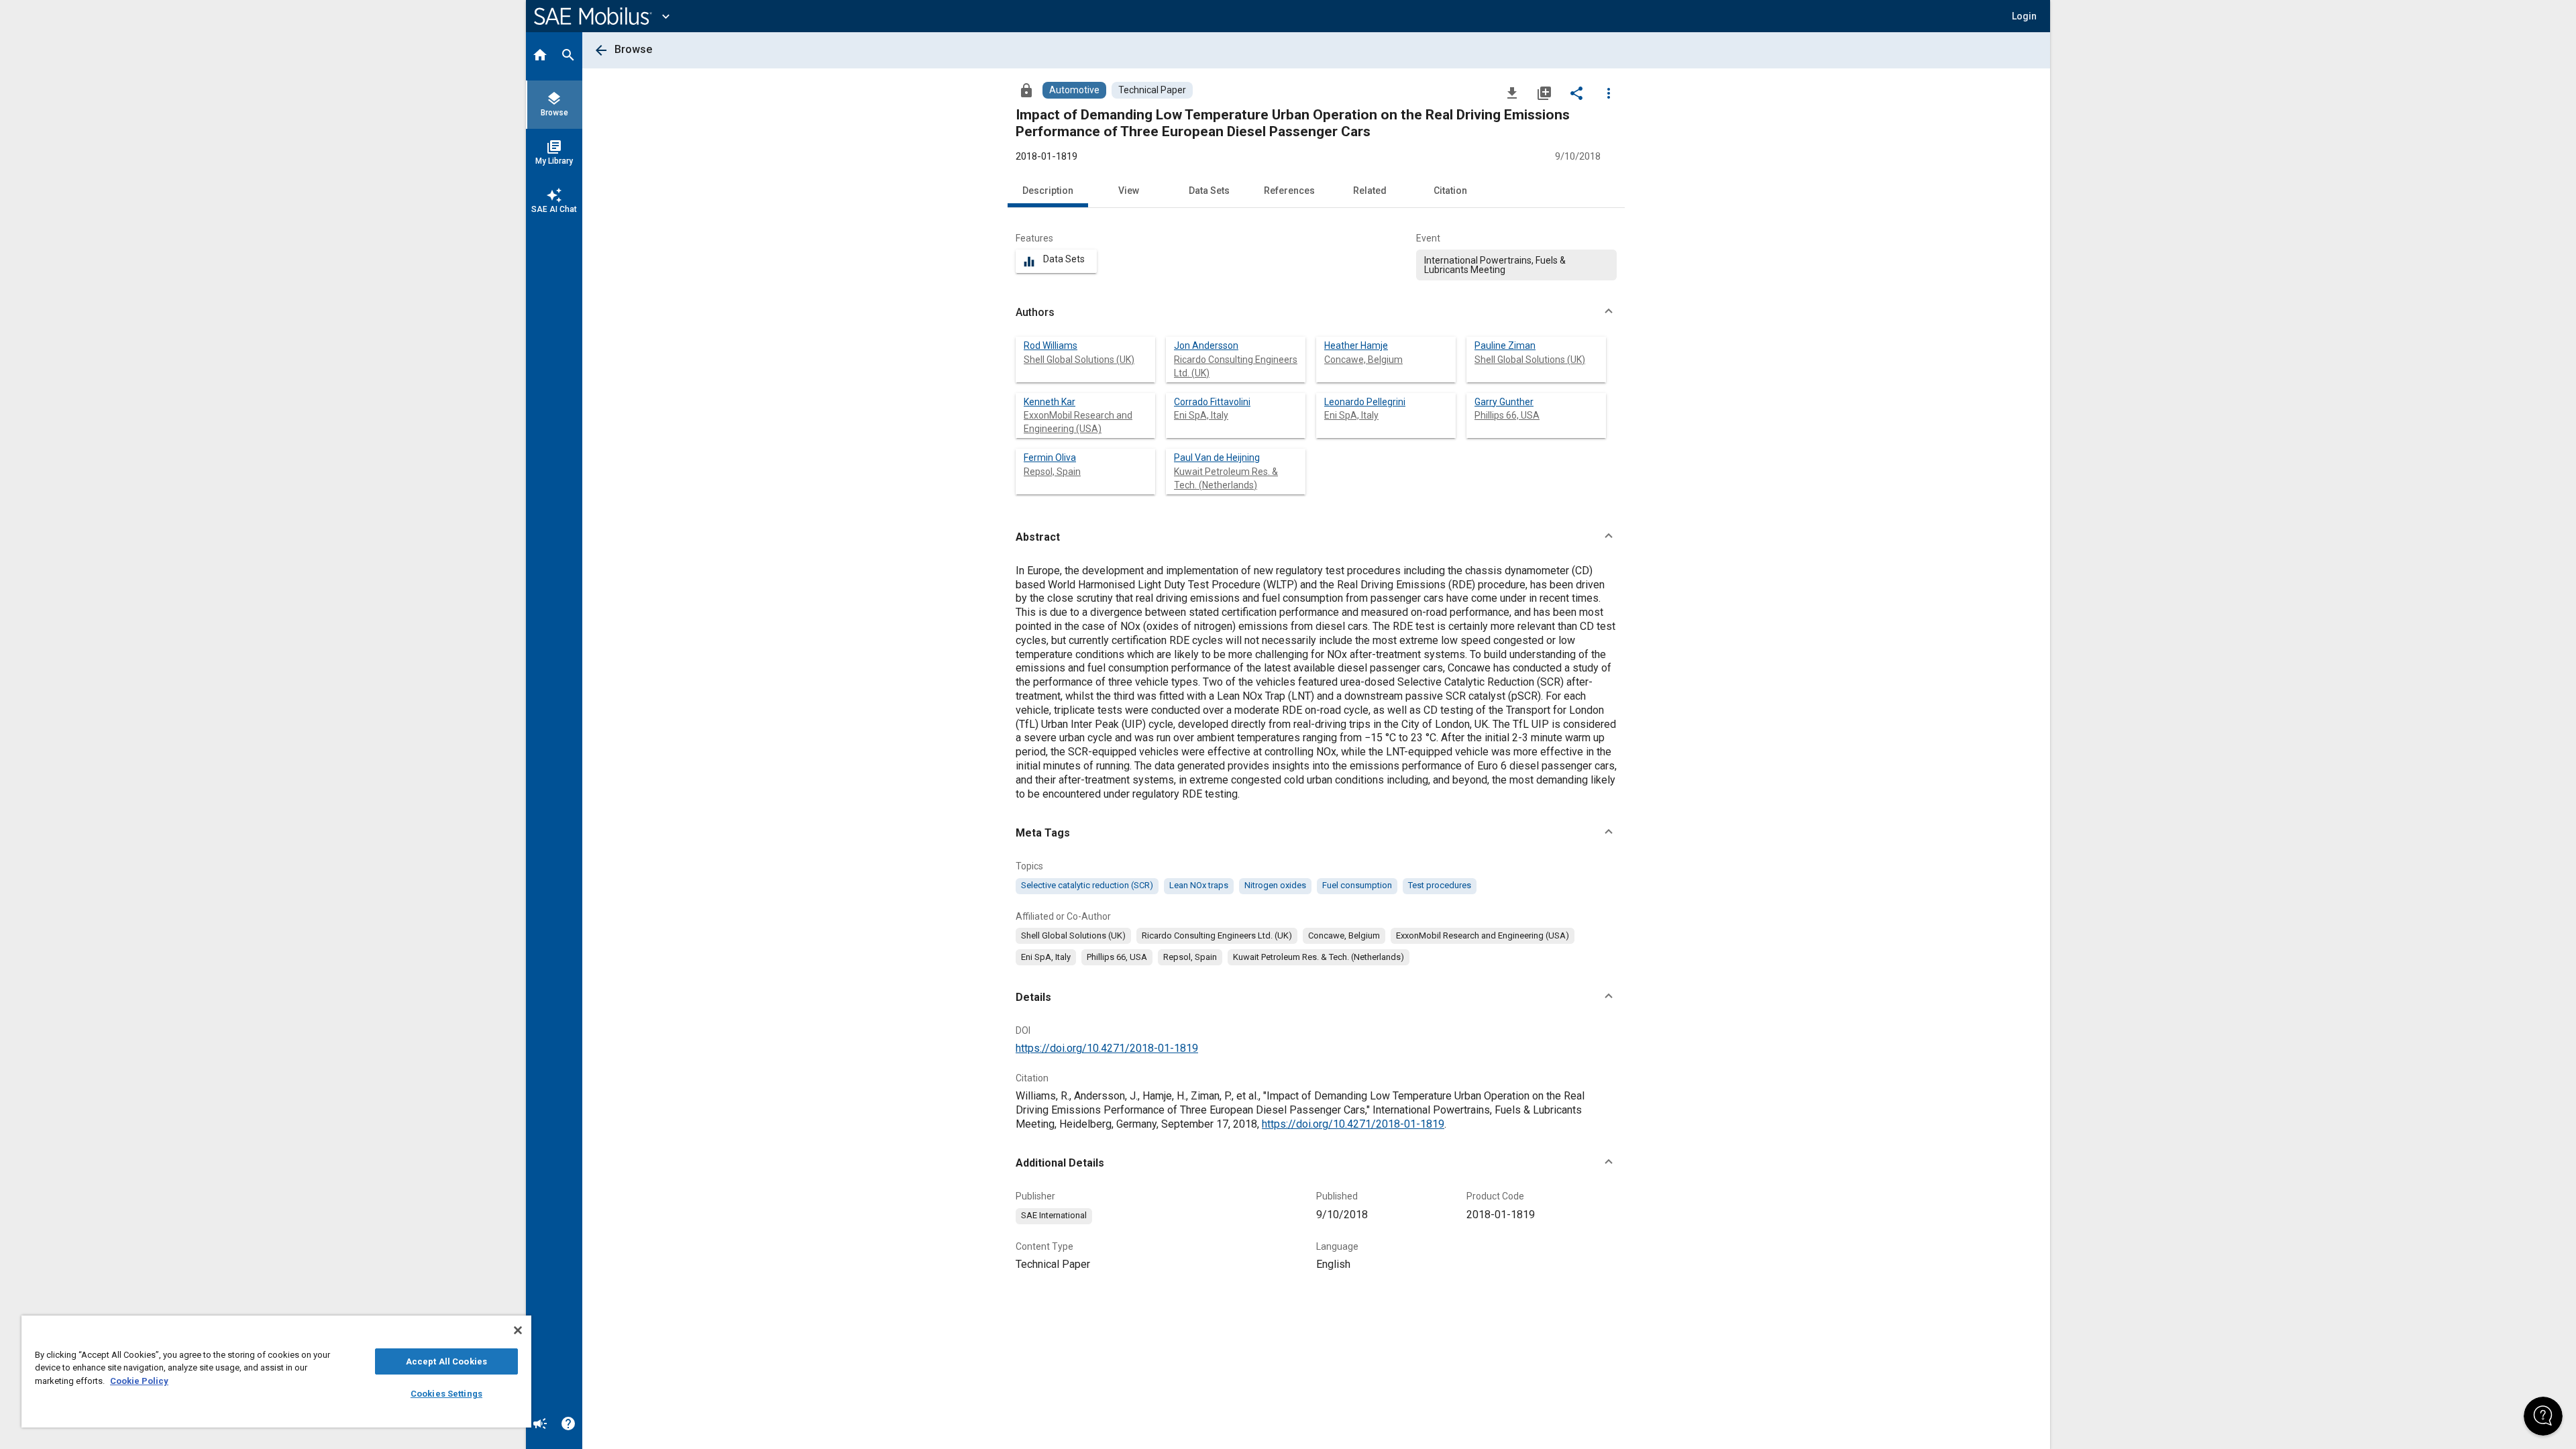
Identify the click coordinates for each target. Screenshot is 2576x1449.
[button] (1316, 313)
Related (1370, 191)
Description (1048, 191)
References (1289, 191)
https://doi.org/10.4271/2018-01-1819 (1107, 1048)
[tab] (540, 56)
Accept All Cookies (446, 1361)
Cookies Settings (446, 1394)
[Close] (518, 1330)
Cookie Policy (139, 1381)
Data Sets (1209, 191)
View (1129, 191)
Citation (1450, 191)
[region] (276, 1372)
